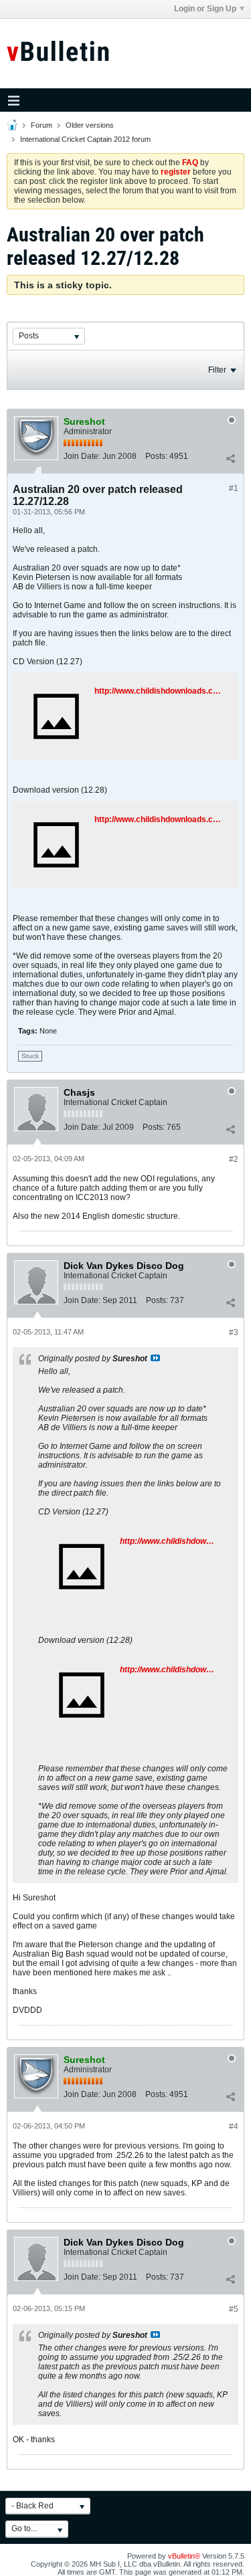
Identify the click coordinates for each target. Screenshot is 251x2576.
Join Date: (82, 456)
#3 (234, 1332)
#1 (234, 488)
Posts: (156, 456)
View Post (155, 1358)
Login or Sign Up (205, 9)
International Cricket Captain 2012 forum (85, 139)
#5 (234, 2309)
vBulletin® (184, 2556)
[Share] (230, 459)
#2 (234, 1159)
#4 (234, 2126)
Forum (41, 125)
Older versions (90, 125)
